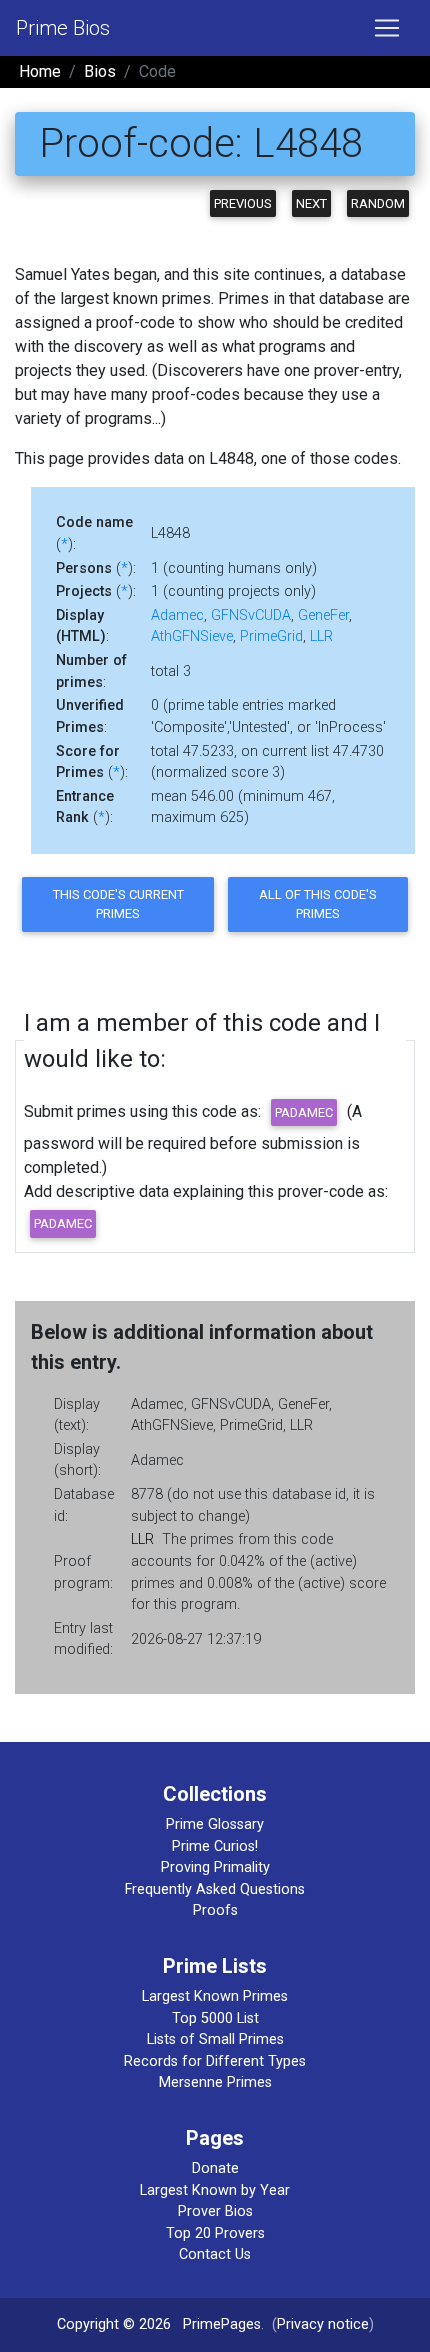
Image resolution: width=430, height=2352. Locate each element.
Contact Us (215, 2254)
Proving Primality (215, 1867)
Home (40, 71)
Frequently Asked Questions (215, 1889)
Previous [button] (243, 203)
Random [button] (378, 203)
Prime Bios (63, 28)
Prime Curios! (215, 1846)
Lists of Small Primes (215, 2039)
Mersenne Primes (215, 2082)
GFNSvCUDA (251, 615)
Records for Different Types (215, 2061)
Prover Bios (215, 2211)
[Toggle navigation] (387, 28)
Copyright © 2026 (114, 2324)
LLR (321, 636)
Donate (215, 2168)
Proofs (215, 1910)
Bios (100, 71)
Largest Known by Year (215, 2190)
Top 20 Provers (215, 2233)
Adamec (177, 615)
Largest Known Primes (215, 1996)
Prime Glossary (215, 1824)
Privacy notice (323, 2324)
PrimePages (222, 2324)
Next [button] (311, 203)
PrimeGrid (271, 636)
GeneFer (323, 615)
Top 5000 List (215, 2018)
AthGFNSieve (192, 636)
